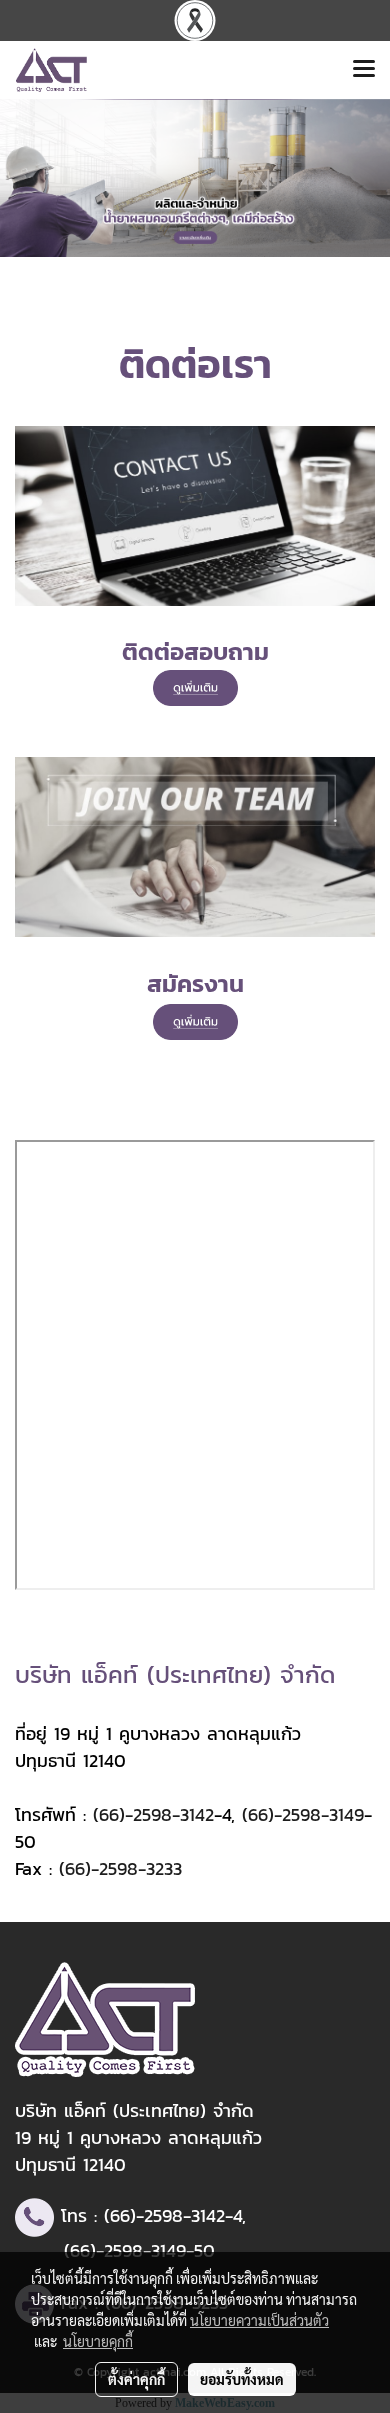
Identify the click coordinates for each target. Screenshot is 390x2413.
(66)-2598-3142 (153, 1814)
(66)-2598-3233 (120, 1868)
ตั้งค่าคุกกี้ (136, 2379)
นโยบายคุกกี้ (98, 2341)
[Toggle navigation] (364, 70)
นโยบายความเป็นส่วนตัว (259, 2320)
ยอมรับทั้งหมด (242, 2379)
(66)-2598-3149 (303, 1814)
